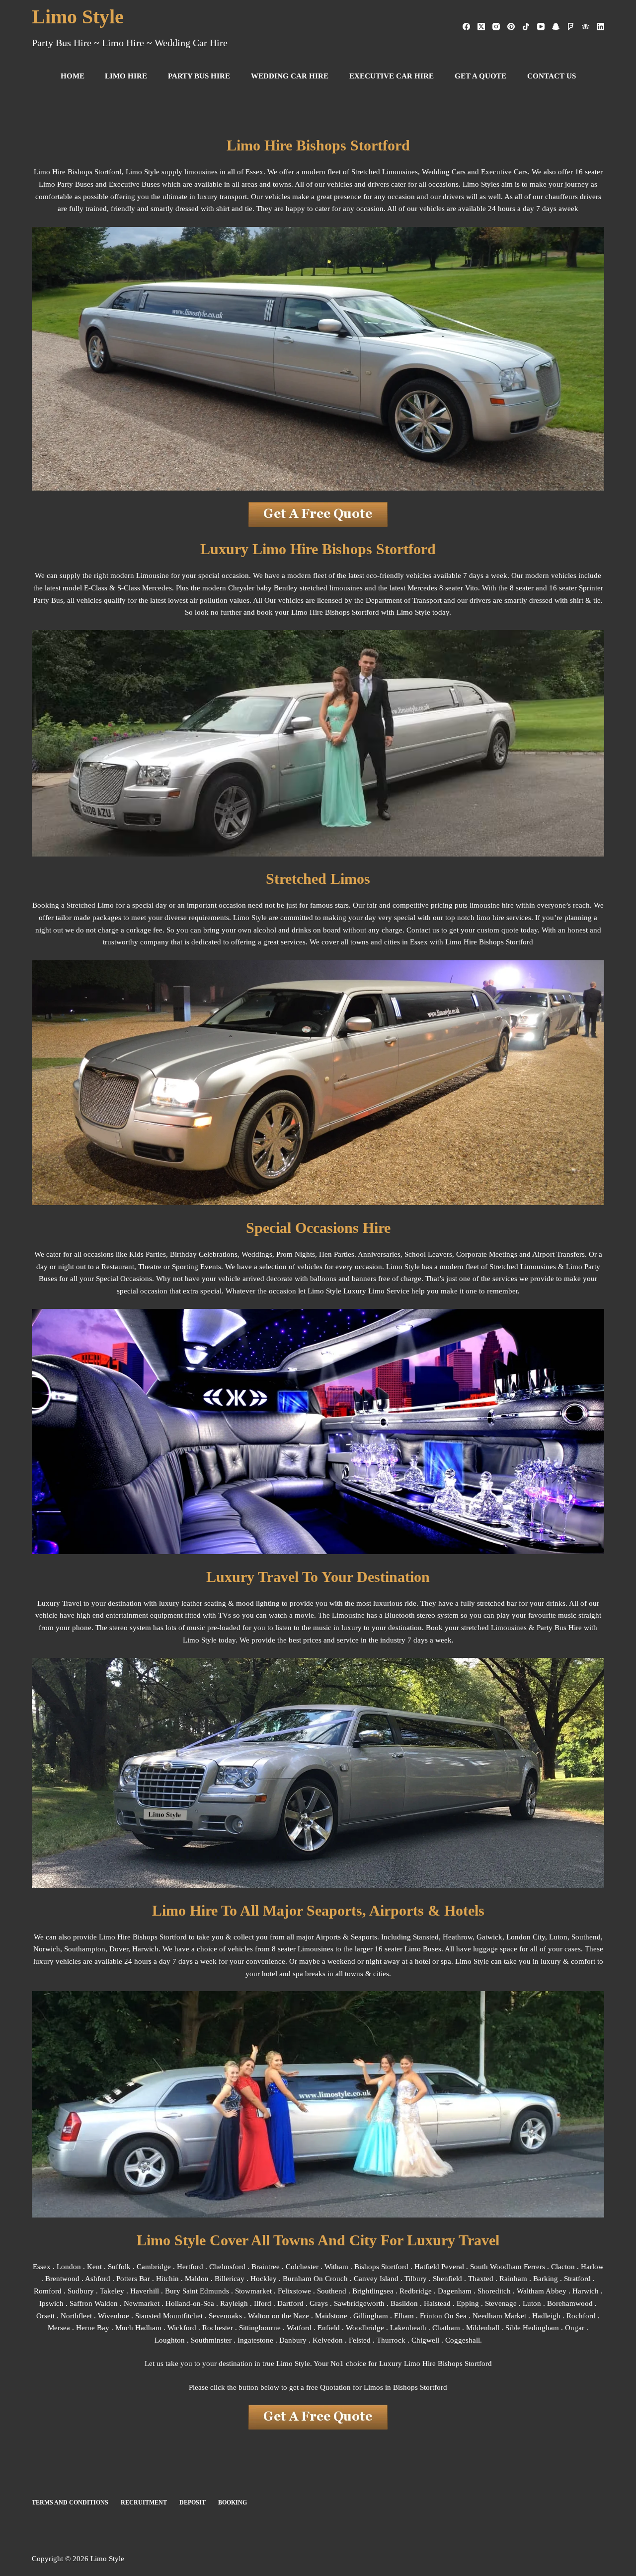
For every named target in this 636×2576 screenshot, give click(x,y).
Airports (328, 1937)
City (539, 1937)
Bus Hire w (572, 1628)
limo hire (490, 918)
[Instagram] (496, 27)
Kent (94, 2267)
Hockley (264, 2279)
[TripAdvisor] (586, 27)
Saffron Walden (94, 2303)
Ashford (98, 2279)
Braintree (266, 2267)
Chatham (446, 2328)
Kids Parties (148, 1254)
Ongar (575, 2328)
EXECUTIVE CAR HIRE (392, 76)
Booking (233, 2503)
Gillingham (371, 2316)
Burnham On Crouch (315, 2279)
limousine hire (492, 905)
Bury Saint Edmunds (197, 2291)
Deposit (193, 2503)
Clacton (563, 2267)
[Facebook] (466, 27)
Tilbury (416, 2279)
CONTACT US (552, 76)
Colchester (302, 2267)
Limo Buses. (424, 1949)
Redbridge (416, 2291)
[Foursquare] (571, 27)
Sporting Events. (198, 1267)
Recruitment (144, 2503)
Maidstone (331, 2316)
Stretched (504, 1267)
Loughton (170, 2340)
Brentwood (62, 2279)
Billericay (230, 2279)
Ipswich (51, 2303)
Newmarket (142, 2303)
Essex (42, 2267)
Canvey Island (376, 2279)
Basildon (404, 2303)
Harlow (592, 2267)
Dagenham (455, 2291)
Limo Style (78, 17)
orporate (474, 1254)
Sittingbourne (260, 2328)
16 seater (389, 1949)
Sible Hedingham (532, 2328)
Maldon (198, 2279)
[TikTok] (526, 27)
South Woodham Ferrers (508, 2267)
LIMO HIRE (126, 76)
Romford (48, 2291)
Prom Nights (296, 1254)
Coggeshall (463, 2340)
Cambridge (154, 2267)
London (69, 2267)
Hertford (190, 2267)
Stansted (426, 1937)
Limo (299, 612)
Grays (319, 2303)
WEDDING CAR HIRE (290, 76)
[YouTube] (541, 27)
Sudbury (81, 2291)
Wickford (182, 2328)
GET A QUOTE (480, 76)
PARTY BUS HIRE (199, 76)
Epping (468, 2303)
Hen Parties (337, 1254)
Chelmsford (227, 2267)
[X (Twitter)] (481, 27)
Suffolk (119, 2267)
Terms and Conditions (70, 2503)
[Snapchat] (556, 27)
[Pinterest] (511, 27)
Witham (336, 2267)
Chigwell (425, 2340)
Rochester (218, 2328)
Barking (546, 2279)
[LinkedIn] (600, 27)
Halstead (437, 2303)
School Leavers (428, 1254)
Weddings (257, 1254)
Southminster (211, 2340)
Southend (586, 1937)
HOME (73, 76)
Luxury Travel (59, 1603)
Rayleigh (234, 2303)
